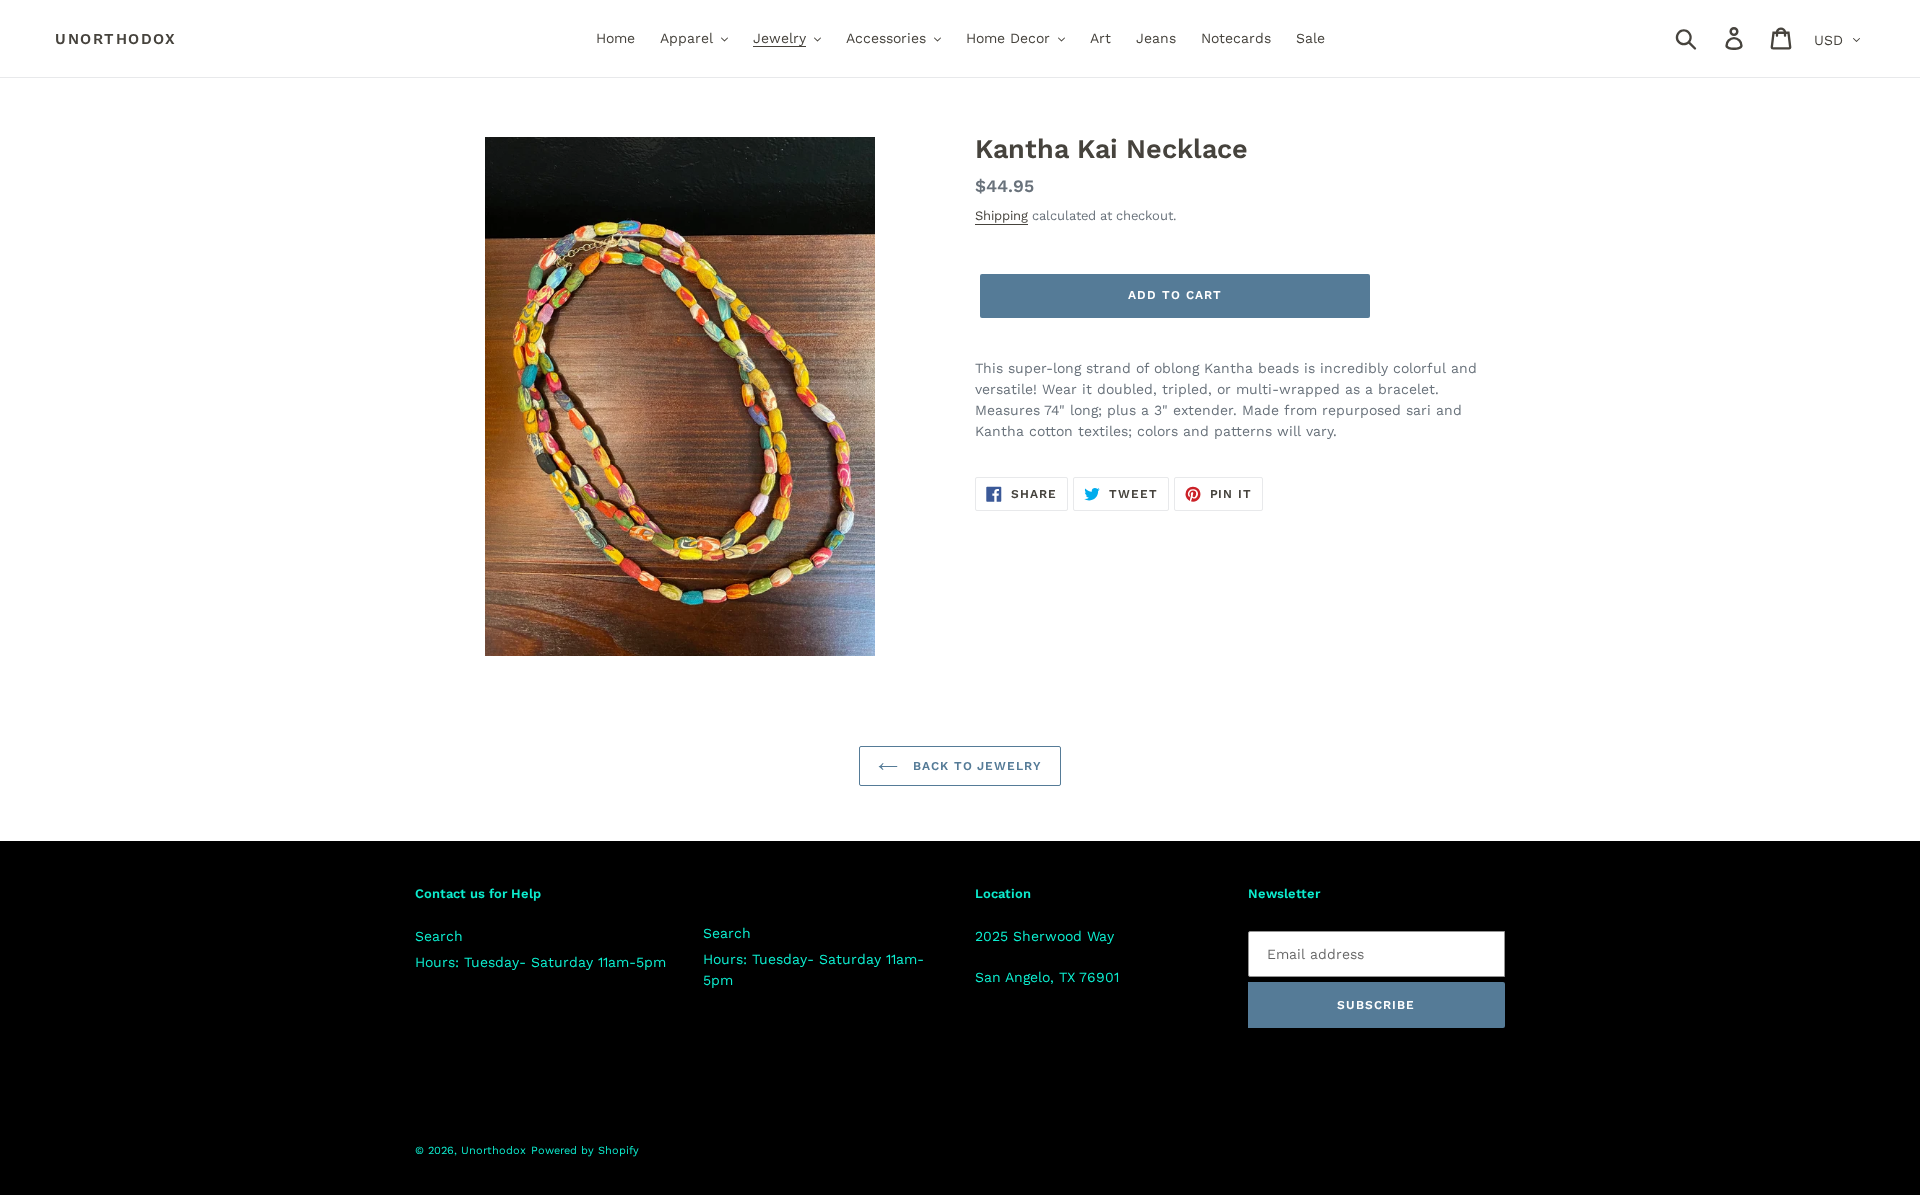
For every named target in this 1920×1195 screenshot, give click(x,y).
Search (439, 936)
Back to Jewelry (975, 766)
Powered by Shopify (585, 1150)
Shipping (1001, 215)
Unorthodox (115, 39)
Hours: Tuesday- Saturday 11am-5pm (540, 962)
